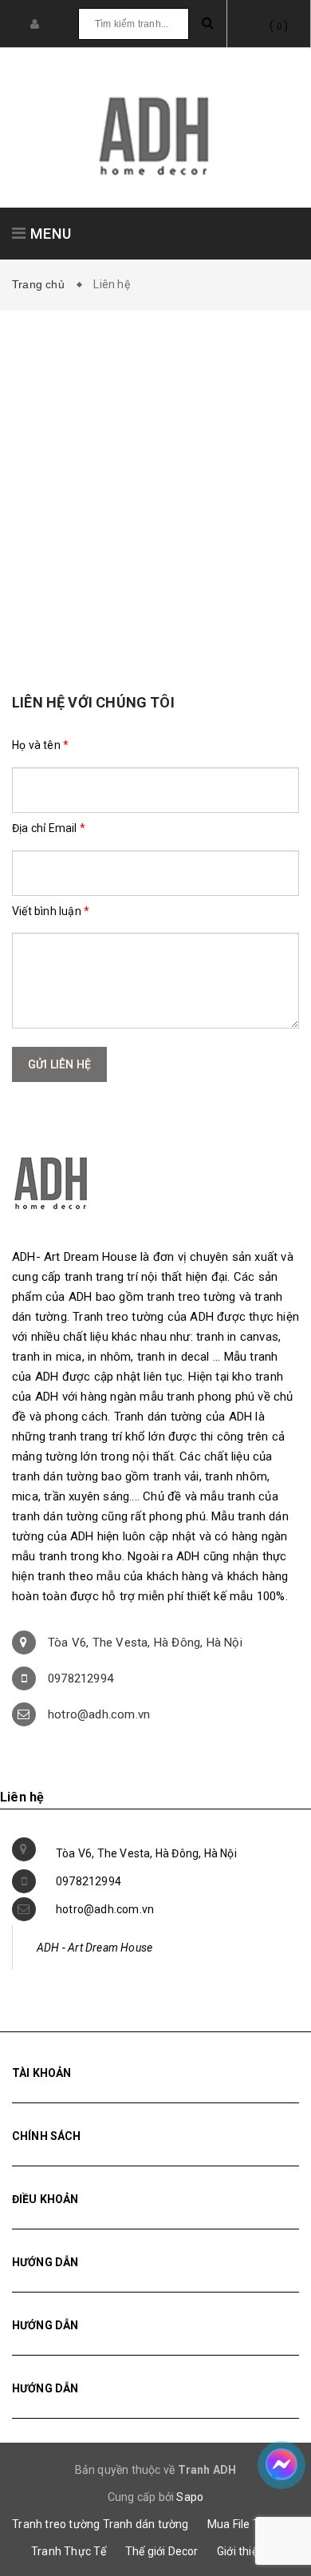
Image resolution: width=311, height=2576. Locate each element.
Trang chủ (41, 284)
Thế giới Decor (162, 2551)
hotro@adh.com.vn (99, 1714)
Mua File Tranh (245, 2524)
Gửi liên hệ (59, 1064)
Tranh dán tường (146, 2524)
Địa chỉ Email (49, 828)
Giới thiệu (240, 2551)
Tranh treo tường (56, 2524)
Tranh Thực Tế (69, 2551)
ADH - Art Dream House (94, 1948)
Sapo (190, 2497)
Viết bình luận (51, 911)
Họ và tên (40, 745)
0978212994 (81, 1678)
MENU (49, 234)
